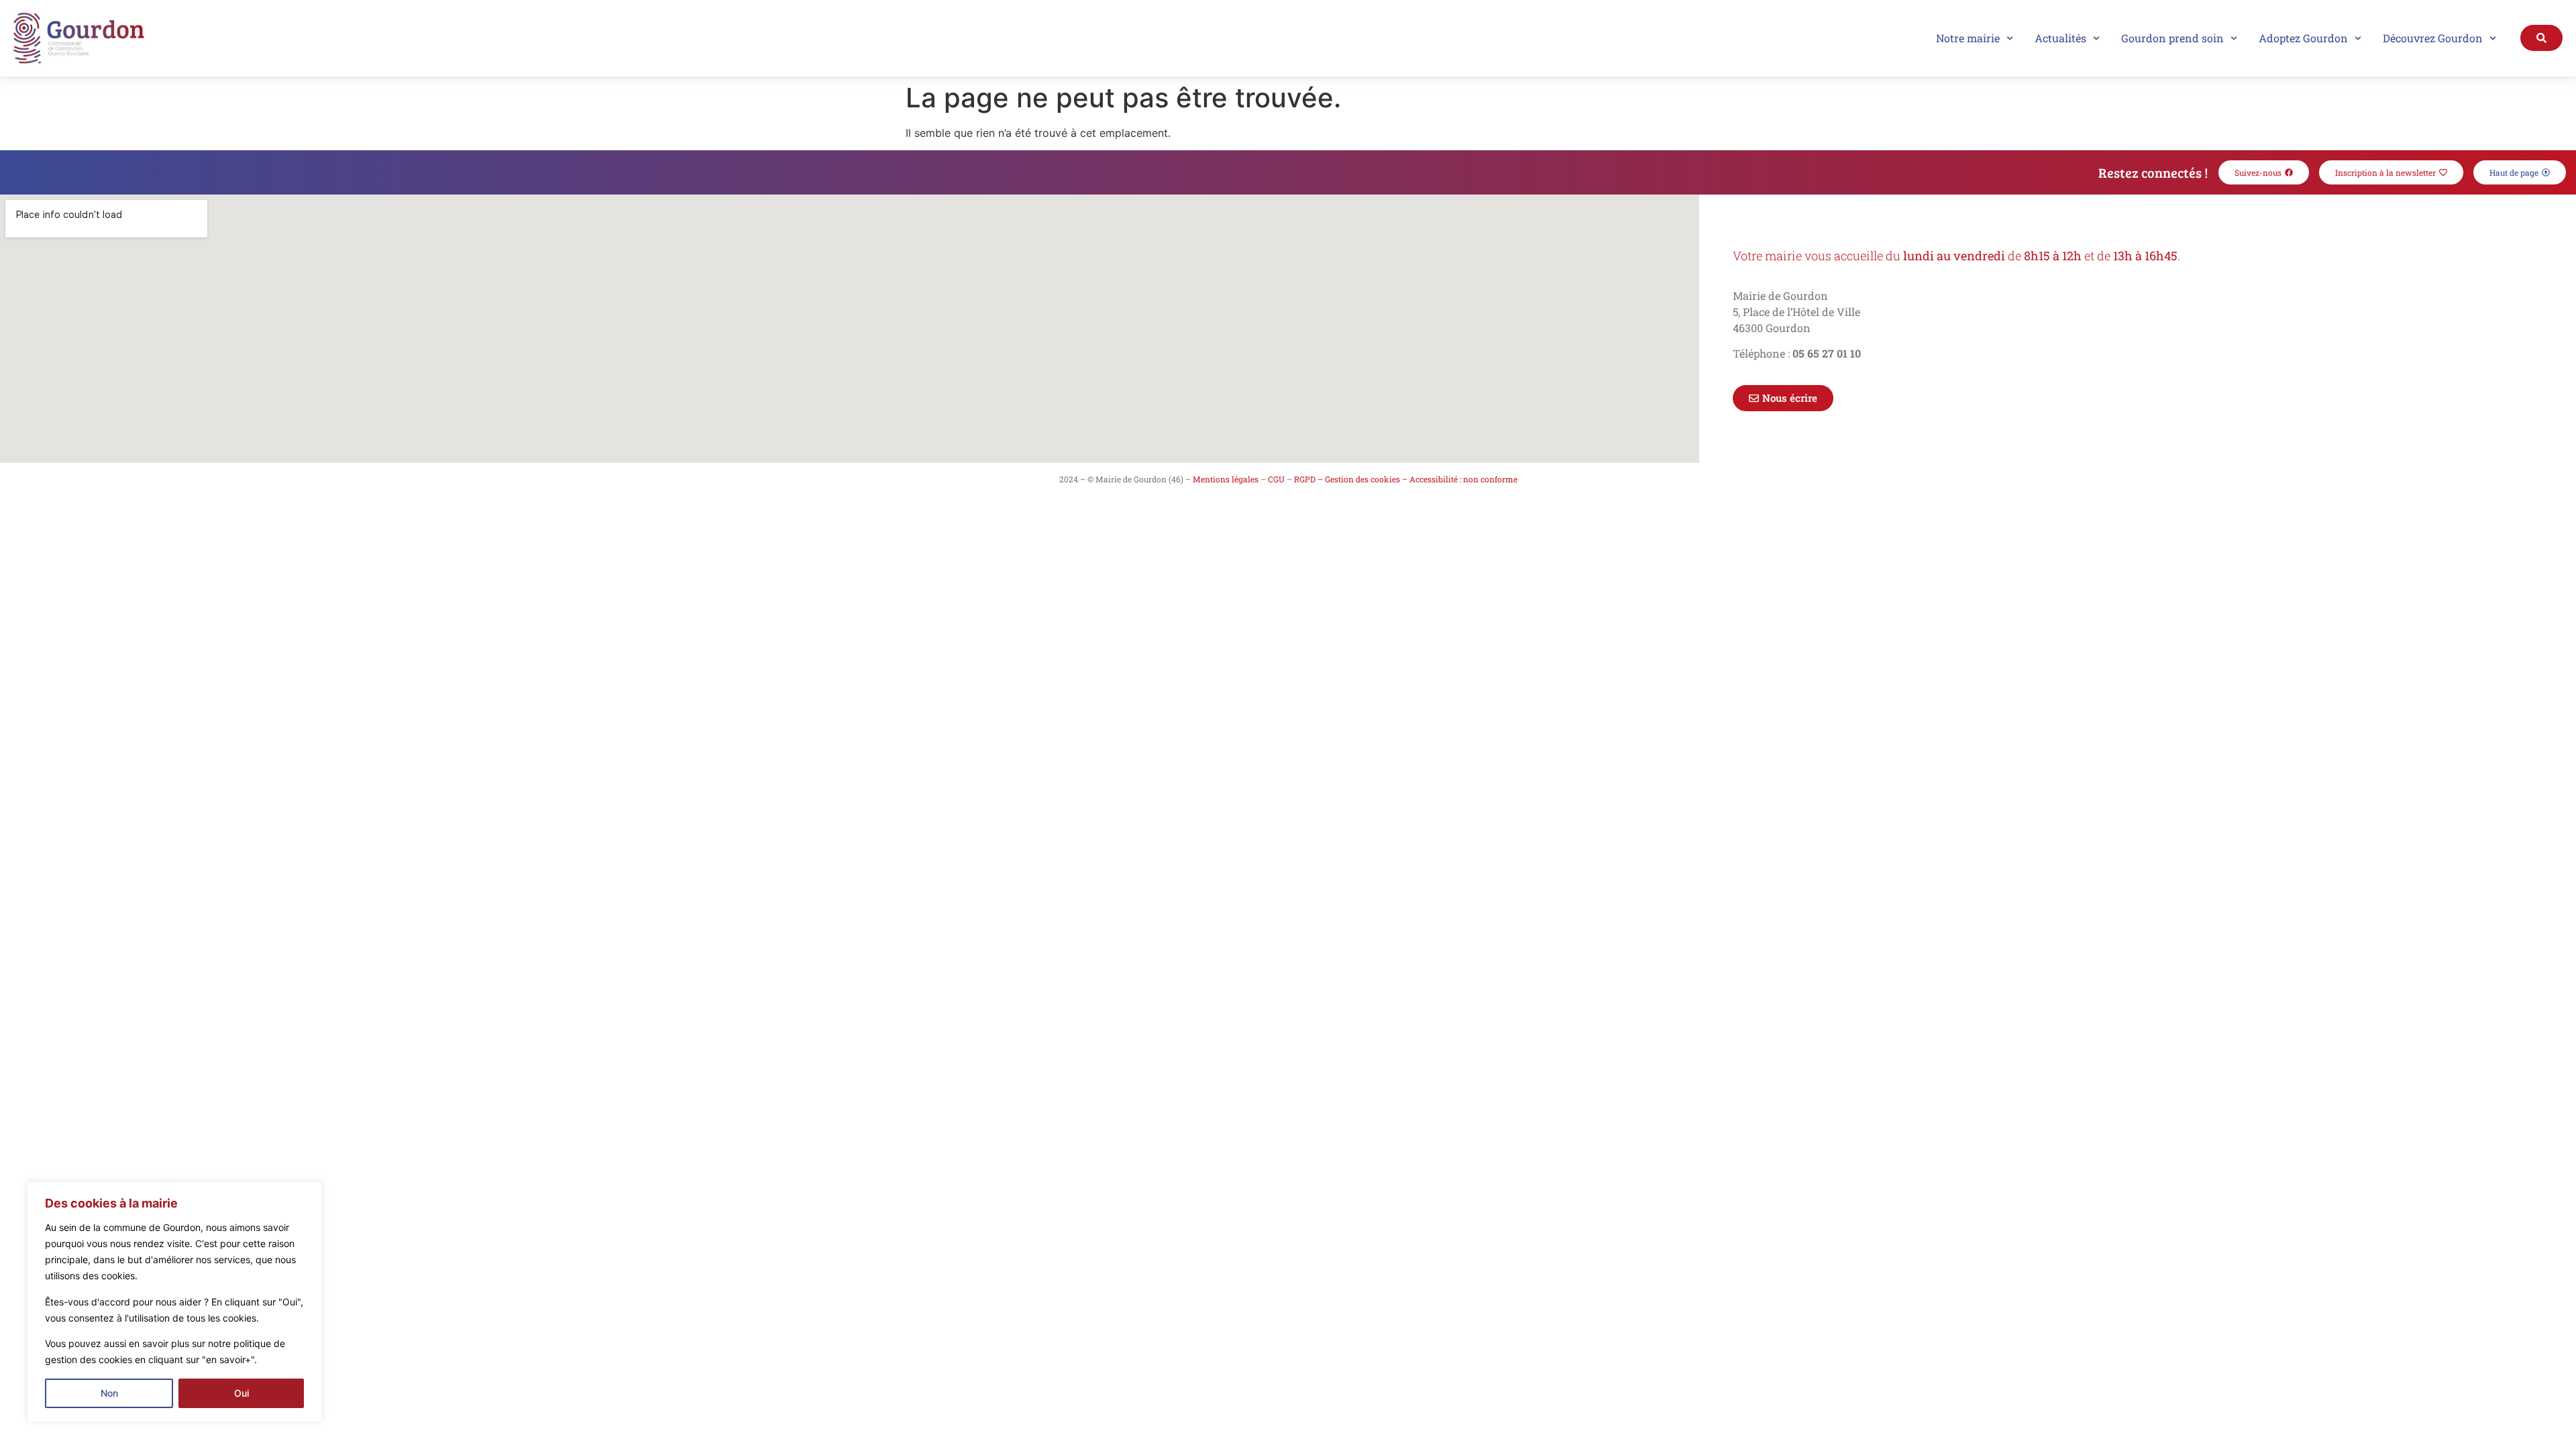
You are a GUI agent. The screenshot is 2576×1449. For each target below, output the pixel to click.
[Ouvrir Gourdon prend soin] (2234, 38)
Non (109, 1393)
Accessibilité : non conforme (1463, 479)
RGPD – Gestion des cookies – (1351, 479)
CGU (1276, 479)
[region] (174, 1302)
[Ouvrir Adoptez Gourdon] (2358, 38)
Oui (241, 1393)
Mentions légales (1226, 479)
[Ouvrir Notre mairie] (2010, 38)
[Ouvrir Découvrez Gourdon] (2493, 38)
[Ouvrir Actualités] (2096, 38)
